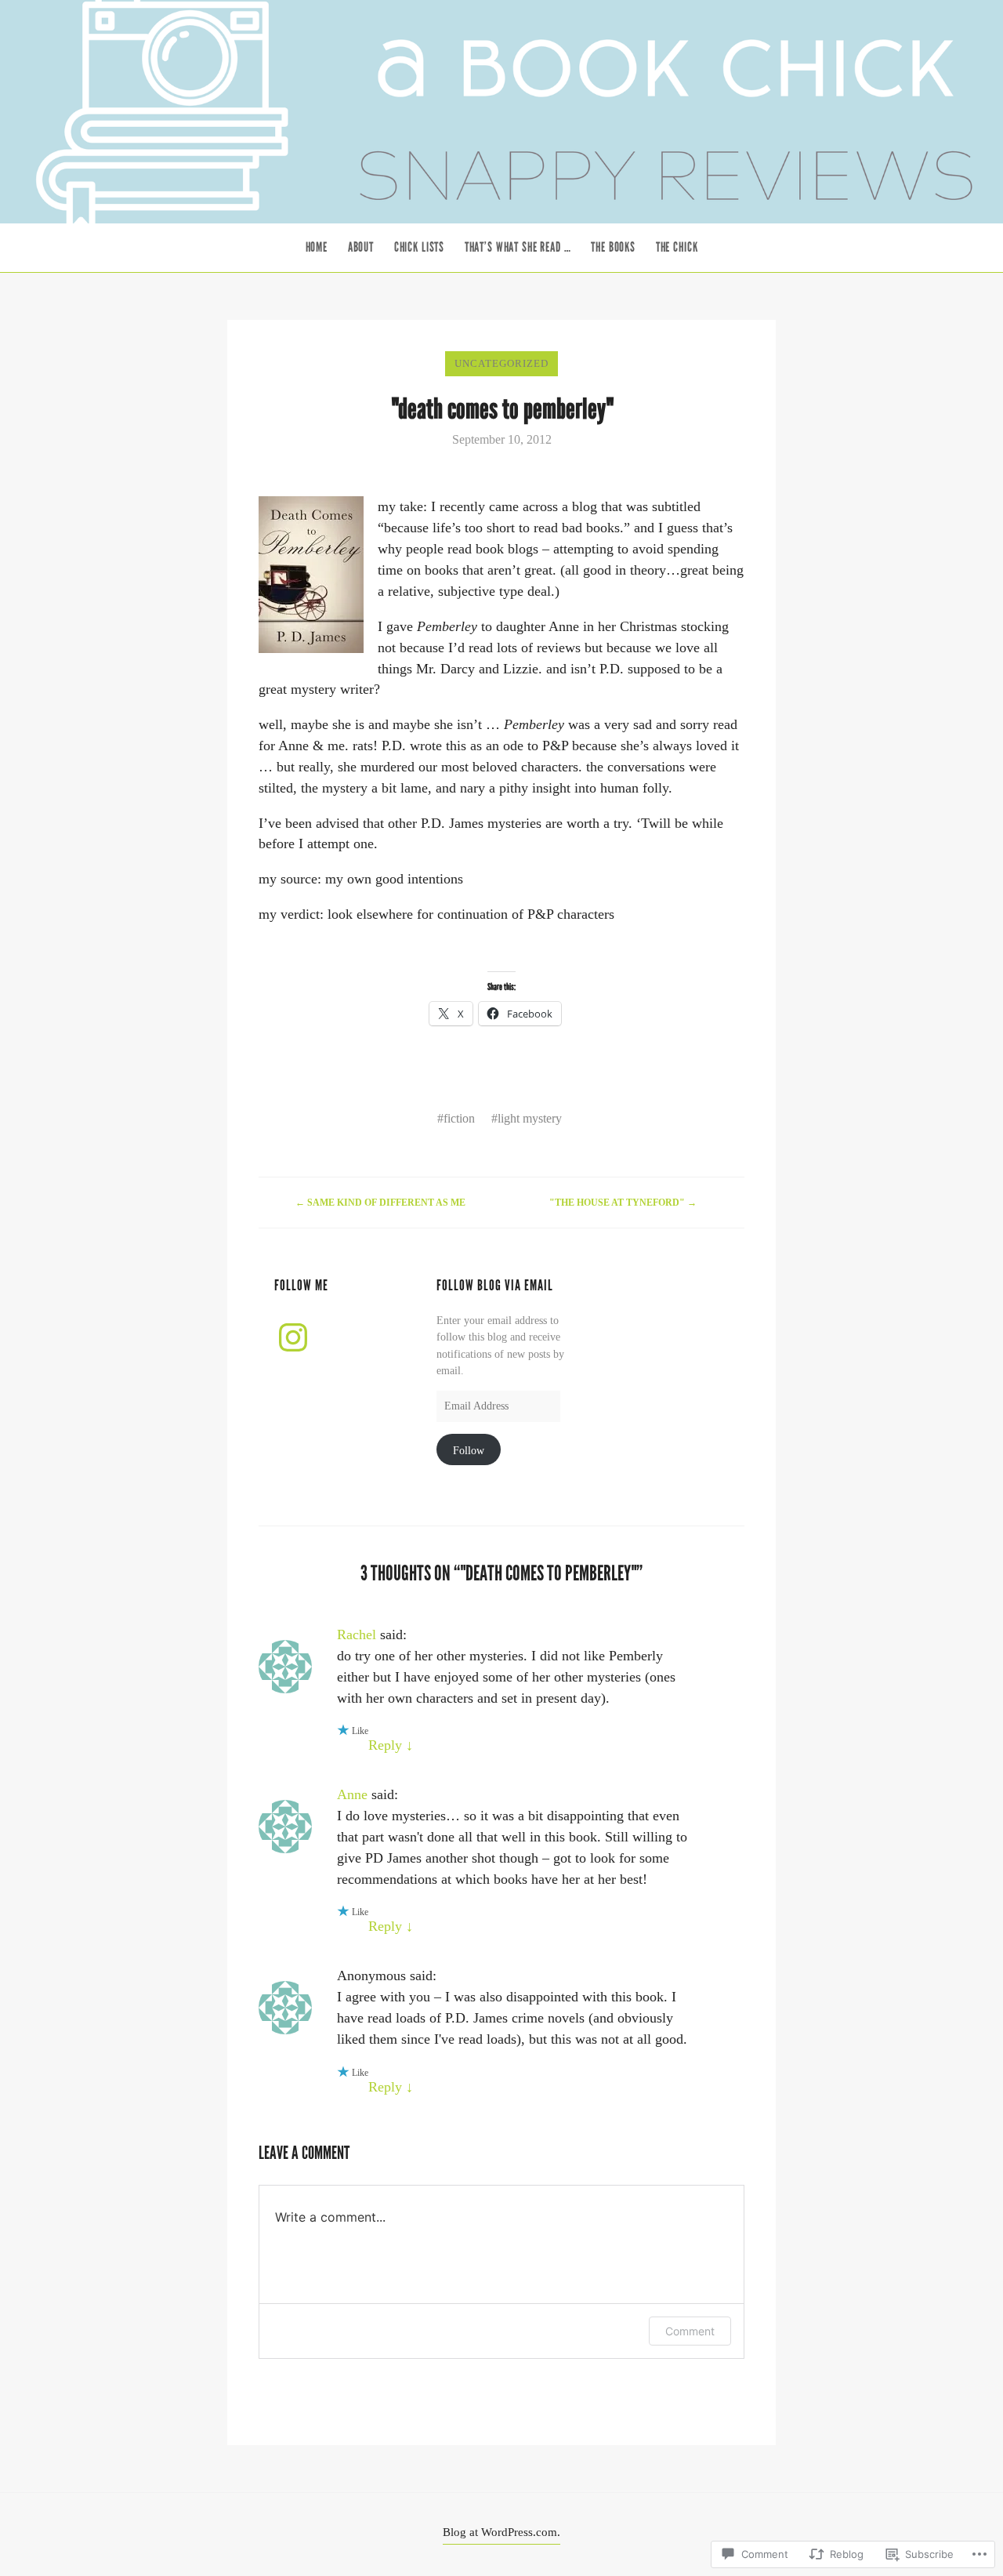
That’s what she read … (518, 247)
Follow (469, 1450)
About (361, 247)
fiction (459, 1118)
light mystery (530, 1118)
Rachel (357, 1634)
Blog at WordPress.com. (501, 2532)
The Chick (677, 247)
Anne (352, 1794)
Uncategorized (501, 363)
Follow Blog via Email (495, 1286)
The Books (613, 247)
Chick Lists (419, 247)
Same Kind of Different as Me (380, 1203)
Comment (690, 2331)
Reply (391, 1745)
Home (317, 247)
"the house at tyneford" (623, 1203)
